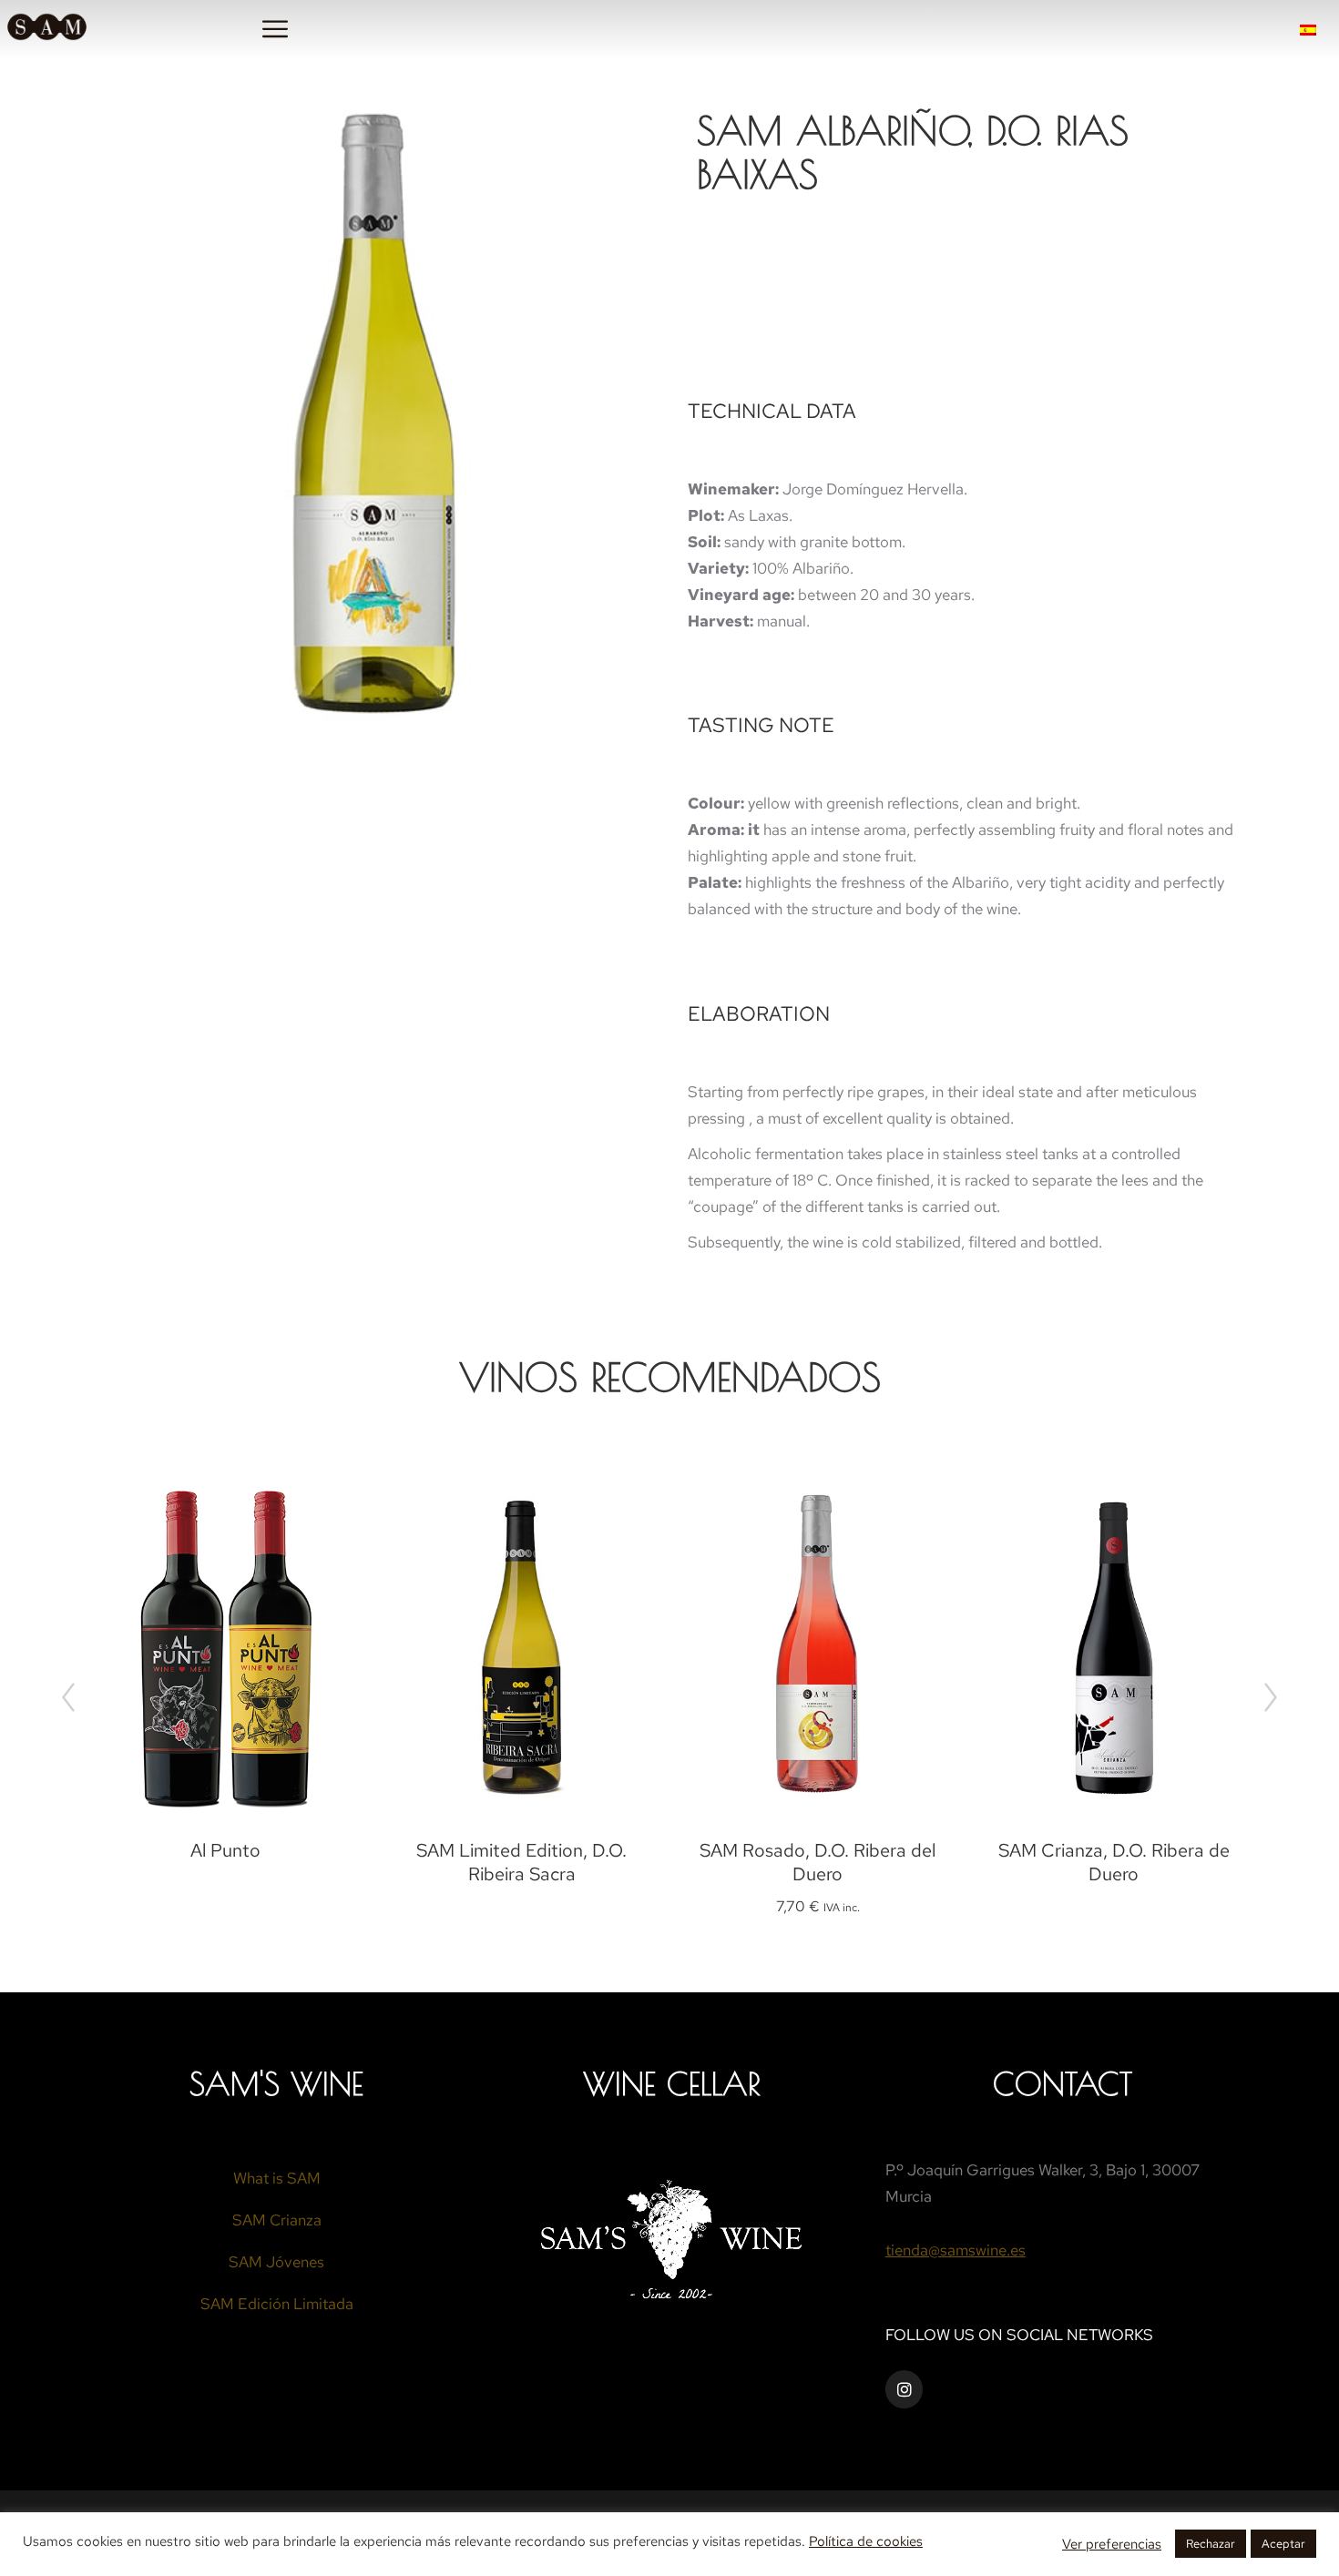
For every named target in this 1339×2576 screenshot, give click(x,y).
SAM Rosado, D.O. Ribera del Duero (818, 1862)
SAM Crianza (277, 2220)
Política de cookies (866, 2541)
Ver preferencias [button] (1112, 2544)
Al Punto (225, 1850)
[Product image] (225, 1647)
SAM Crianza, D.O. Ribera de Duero (1114, 1862)
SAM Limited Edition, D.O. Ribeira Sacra (521, 1862)
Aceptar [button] (1283, 2544)
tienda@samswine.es (956, 2250)
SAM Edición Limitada (277, 2304)
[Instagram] (905, 2389)
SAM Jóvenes (276, 2262)
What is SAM (277, 2178)
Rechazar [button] (1211, 2544)
